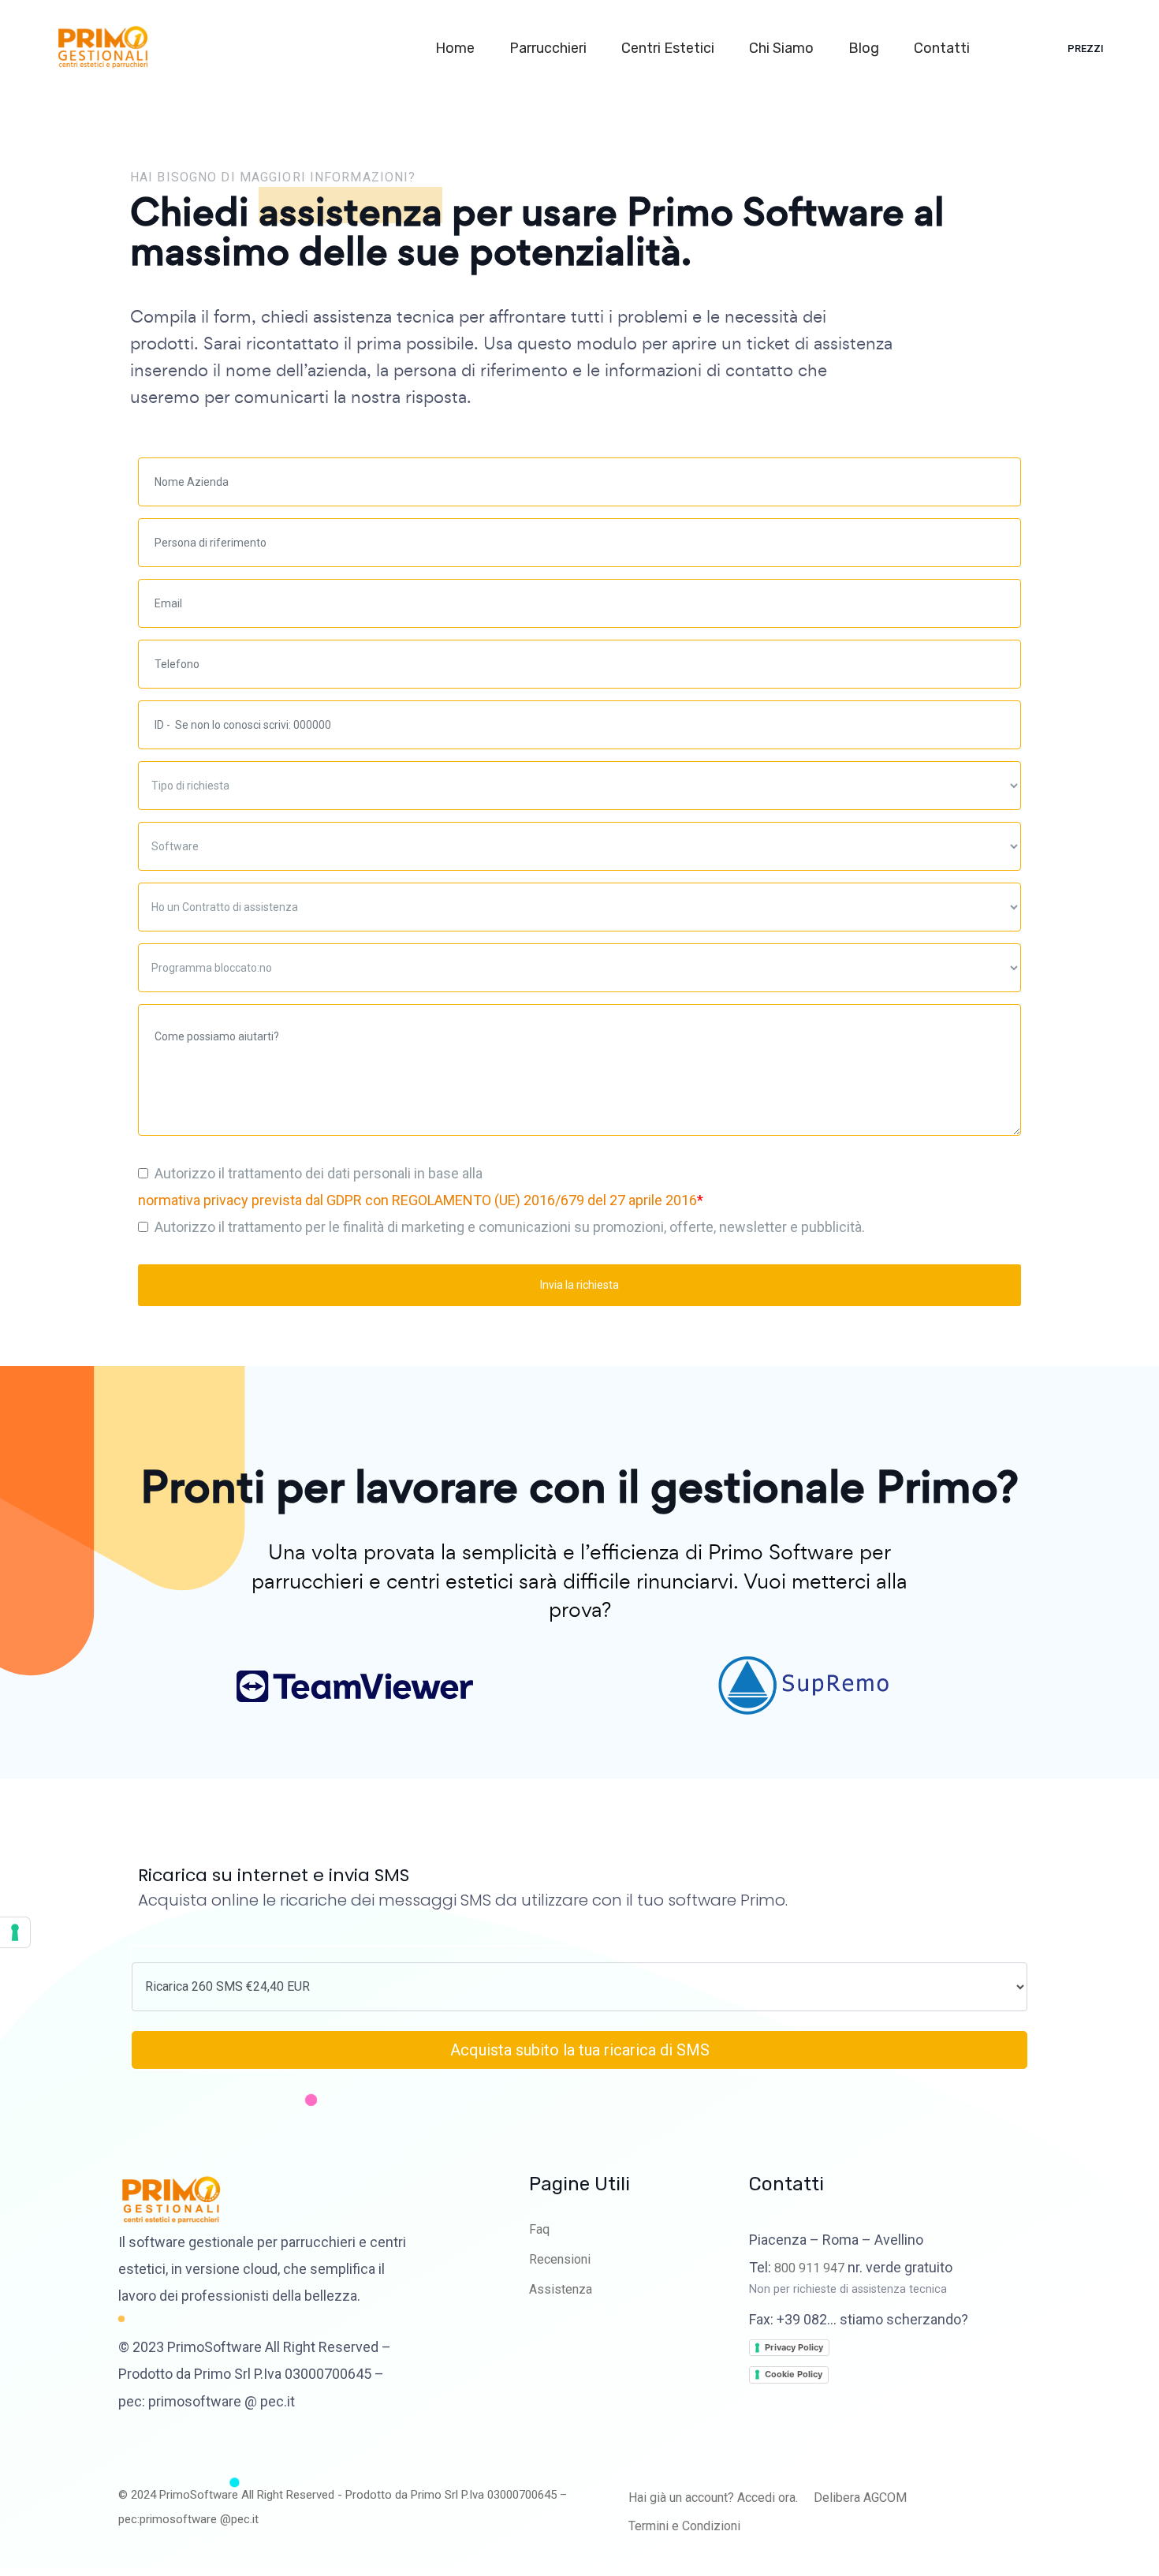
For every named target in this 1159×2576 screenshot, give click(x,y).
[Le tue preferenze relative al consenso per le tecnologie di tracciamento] (15, 1932)
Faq (539, 2229)
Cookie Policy (794, 2374)
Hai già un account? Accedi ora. (713, 2498)
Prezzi (1086, 49)
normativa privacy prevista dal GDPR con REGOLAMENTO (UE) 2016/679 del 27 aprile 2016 (417, 1200)
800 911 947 (809, 2268)
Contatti (943, 48)
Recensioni (560, 2259)
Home (457, 48)
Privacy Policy (794, 2347)
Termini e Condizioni (684, 2526)
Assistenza (561, 2289)
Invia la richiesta (579, 1285)
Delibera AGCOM (860, 2498)
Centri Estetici (669, 48)
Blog (865, 48)
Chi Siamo (783, 48)
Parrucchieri (550, 48)
